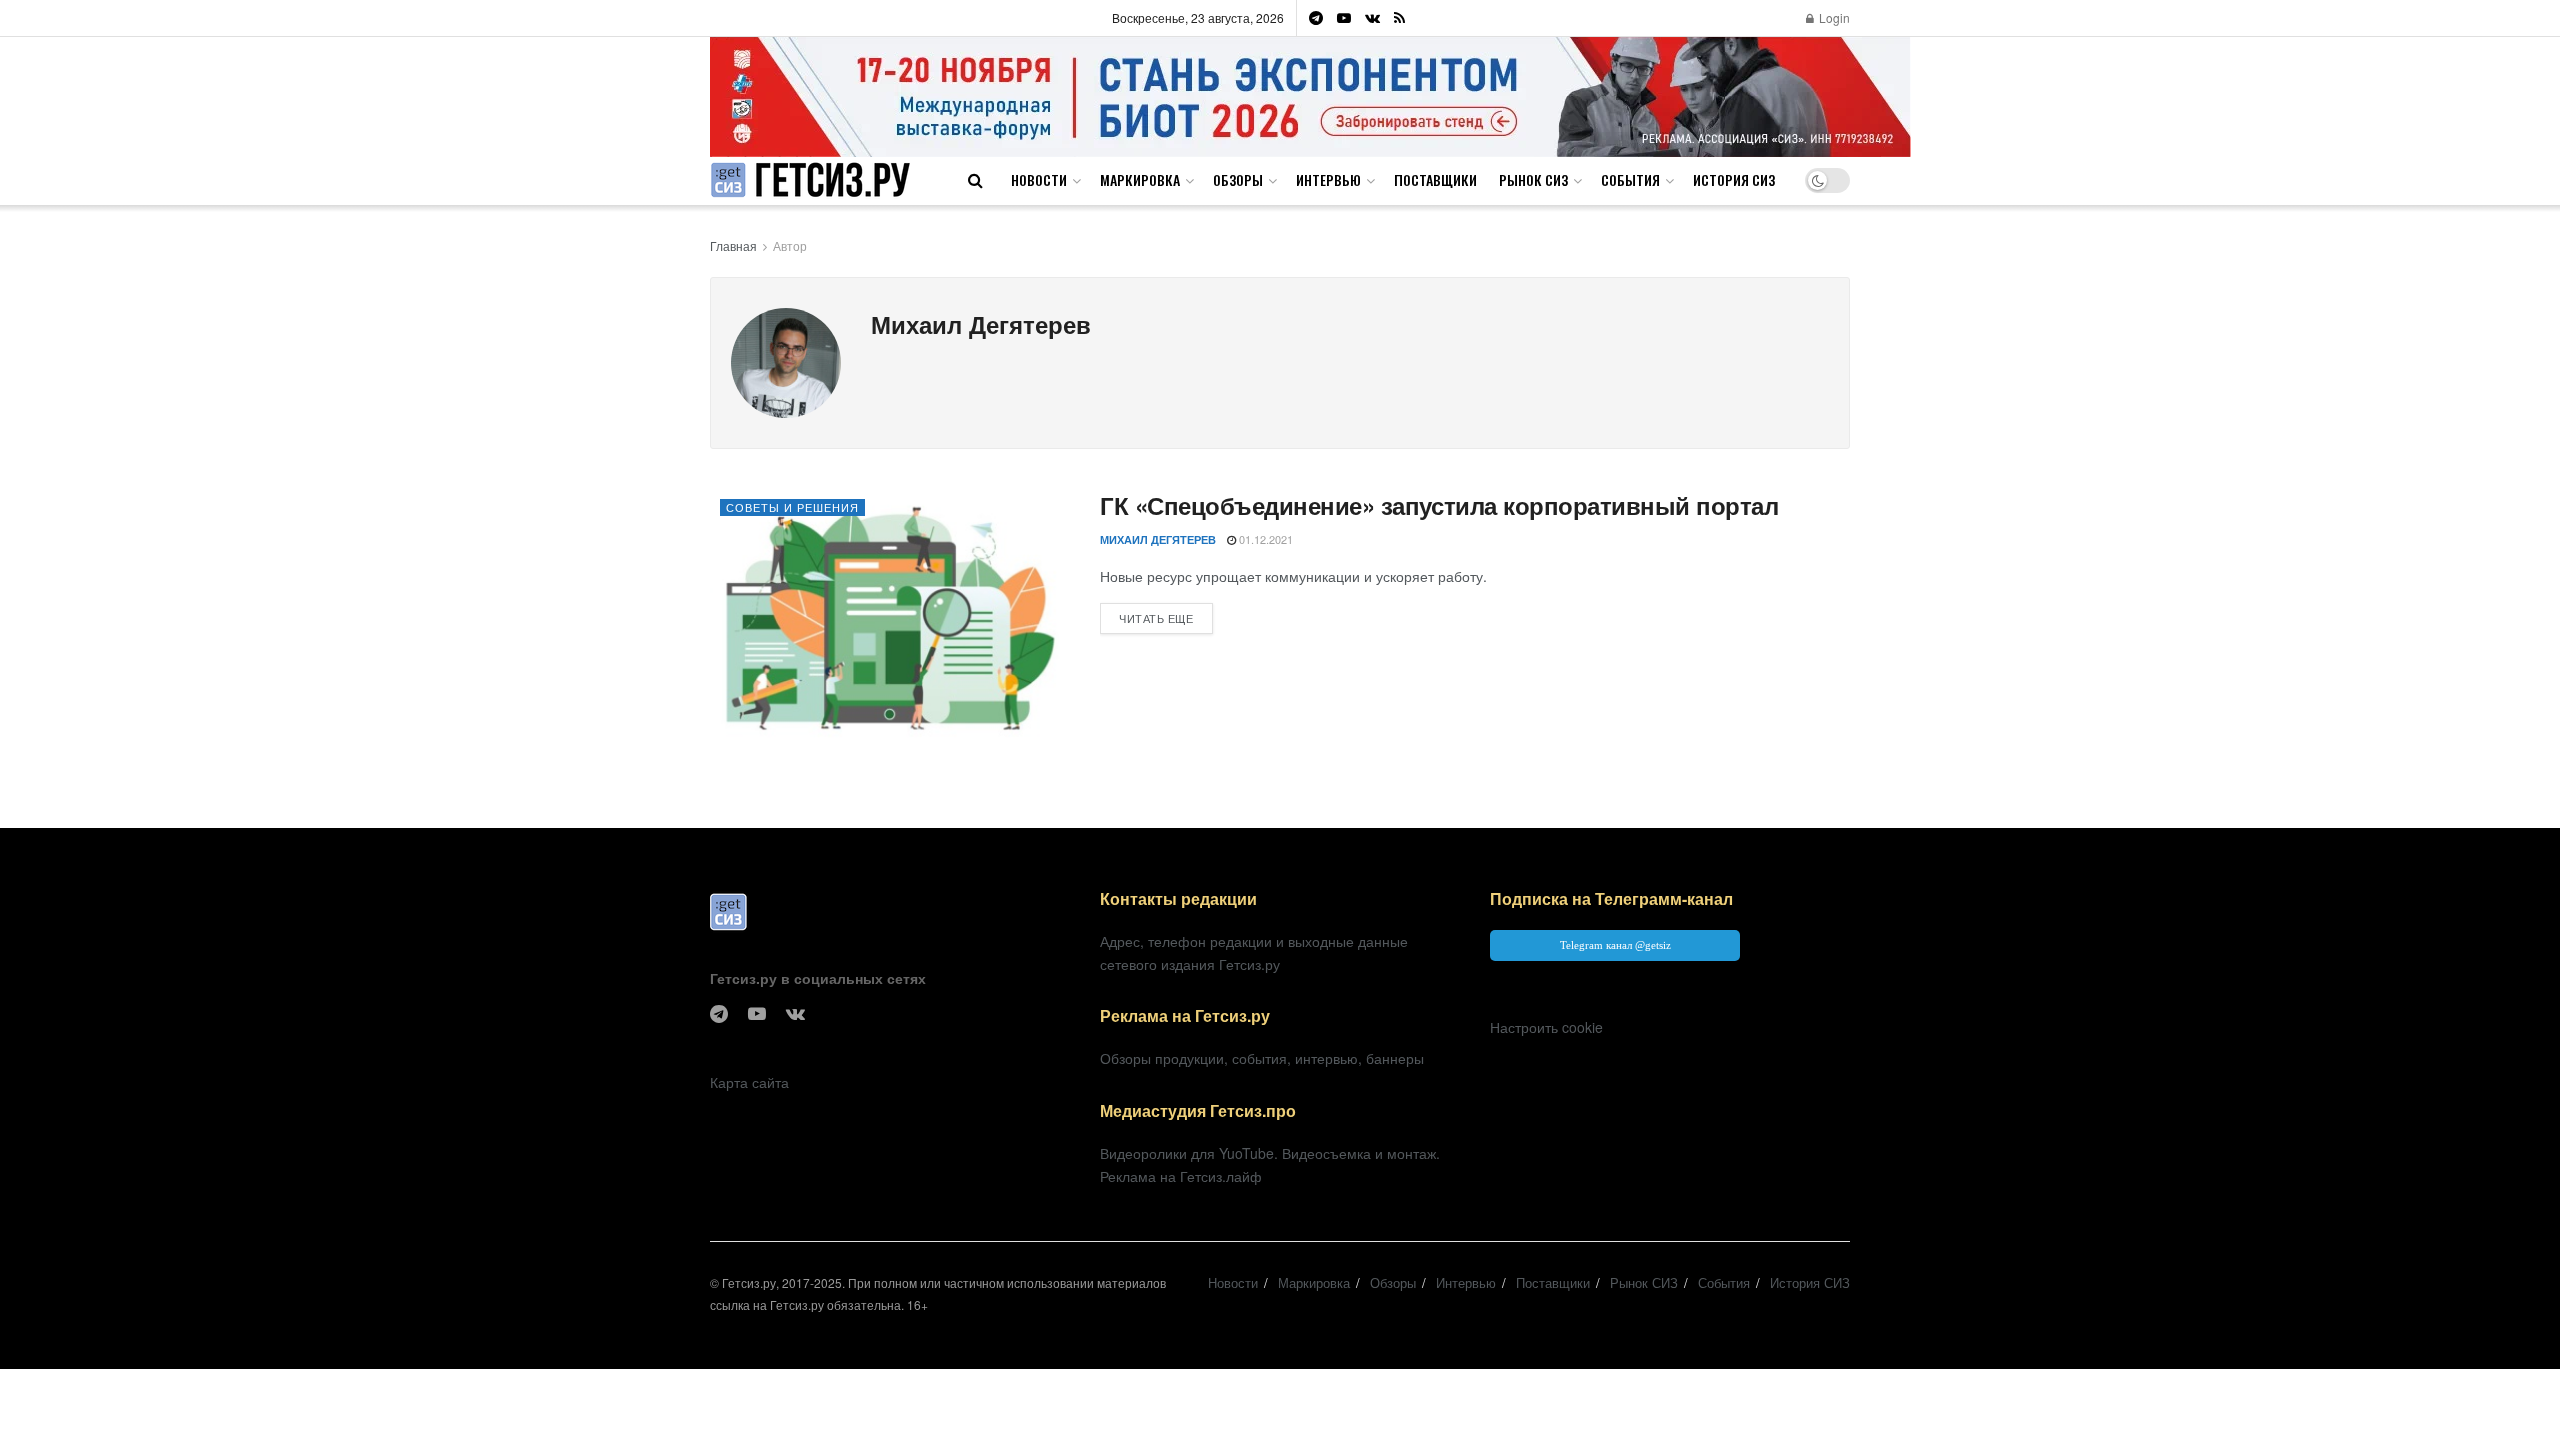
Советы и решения (792, 507)
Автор (790, 245)
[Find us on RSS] (1399, 18)
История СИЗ (1734, 179)
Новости (1039, 179)
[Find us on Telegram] (1316, 18)
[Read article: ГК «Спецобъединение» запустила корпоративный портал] (890, 617)
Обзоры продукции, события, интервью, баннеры (1262, 1058)
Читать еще (1166, 617)
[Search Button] (975, 180)
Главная (733, 245)
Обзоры (1238, 179)
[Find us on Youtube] (1344, 18)
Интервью (1328, 179)
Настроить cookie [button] (1546, 1027)
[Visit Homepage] (810, 180)
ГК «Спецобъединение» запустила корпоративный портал (1439, 505)
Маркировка (1140, 179)
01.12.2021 (1264, 539)
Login (1833, 17)
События (1630, 179)
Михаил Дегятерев (1158, 539)
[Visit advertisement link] (1310, 96)
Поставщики (1435, 179)
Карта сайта (749, 1082)
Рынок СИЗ (1533, 179)
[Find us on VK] (1372, 18)
